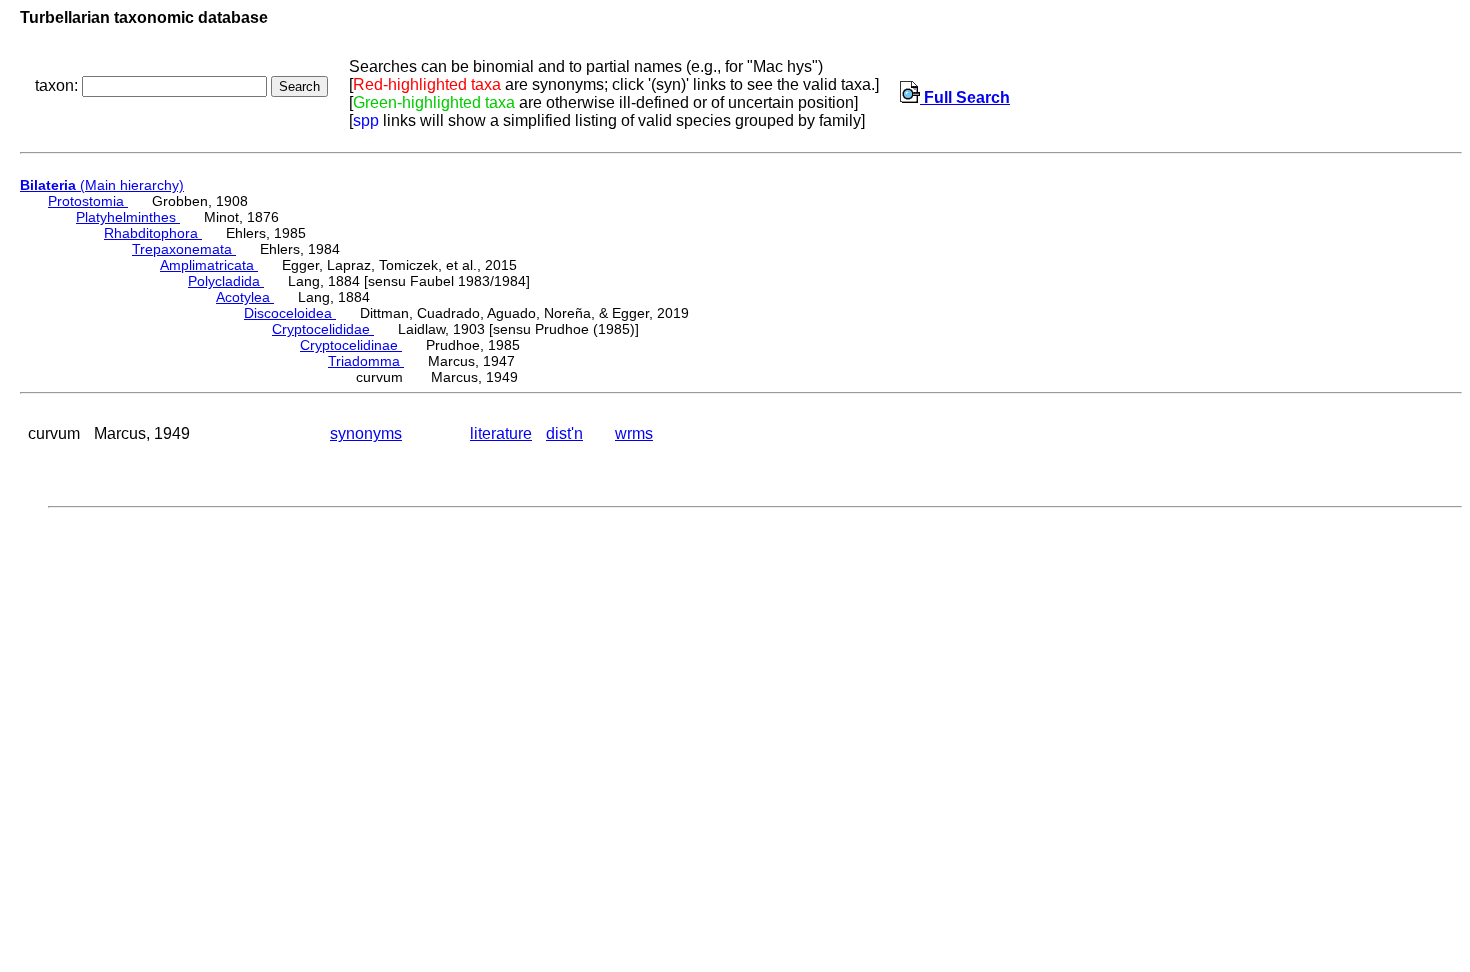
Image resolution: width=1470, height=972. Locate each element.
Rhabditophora (153, 233)
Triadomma (366, 361)
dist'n (564, 433)
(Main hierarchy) (102, 185)
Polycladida (226, 281)
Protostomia (88, 201)
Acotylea (245, 297)
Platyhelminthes (128, 217)
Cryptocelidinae (351, 345)
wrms (634, 433)
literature (501, 433)
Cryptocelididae (323, 329)
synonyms (366, 433)
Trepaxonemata (184, 249)
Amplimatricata (209, 265)
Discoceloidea (290, 313)
